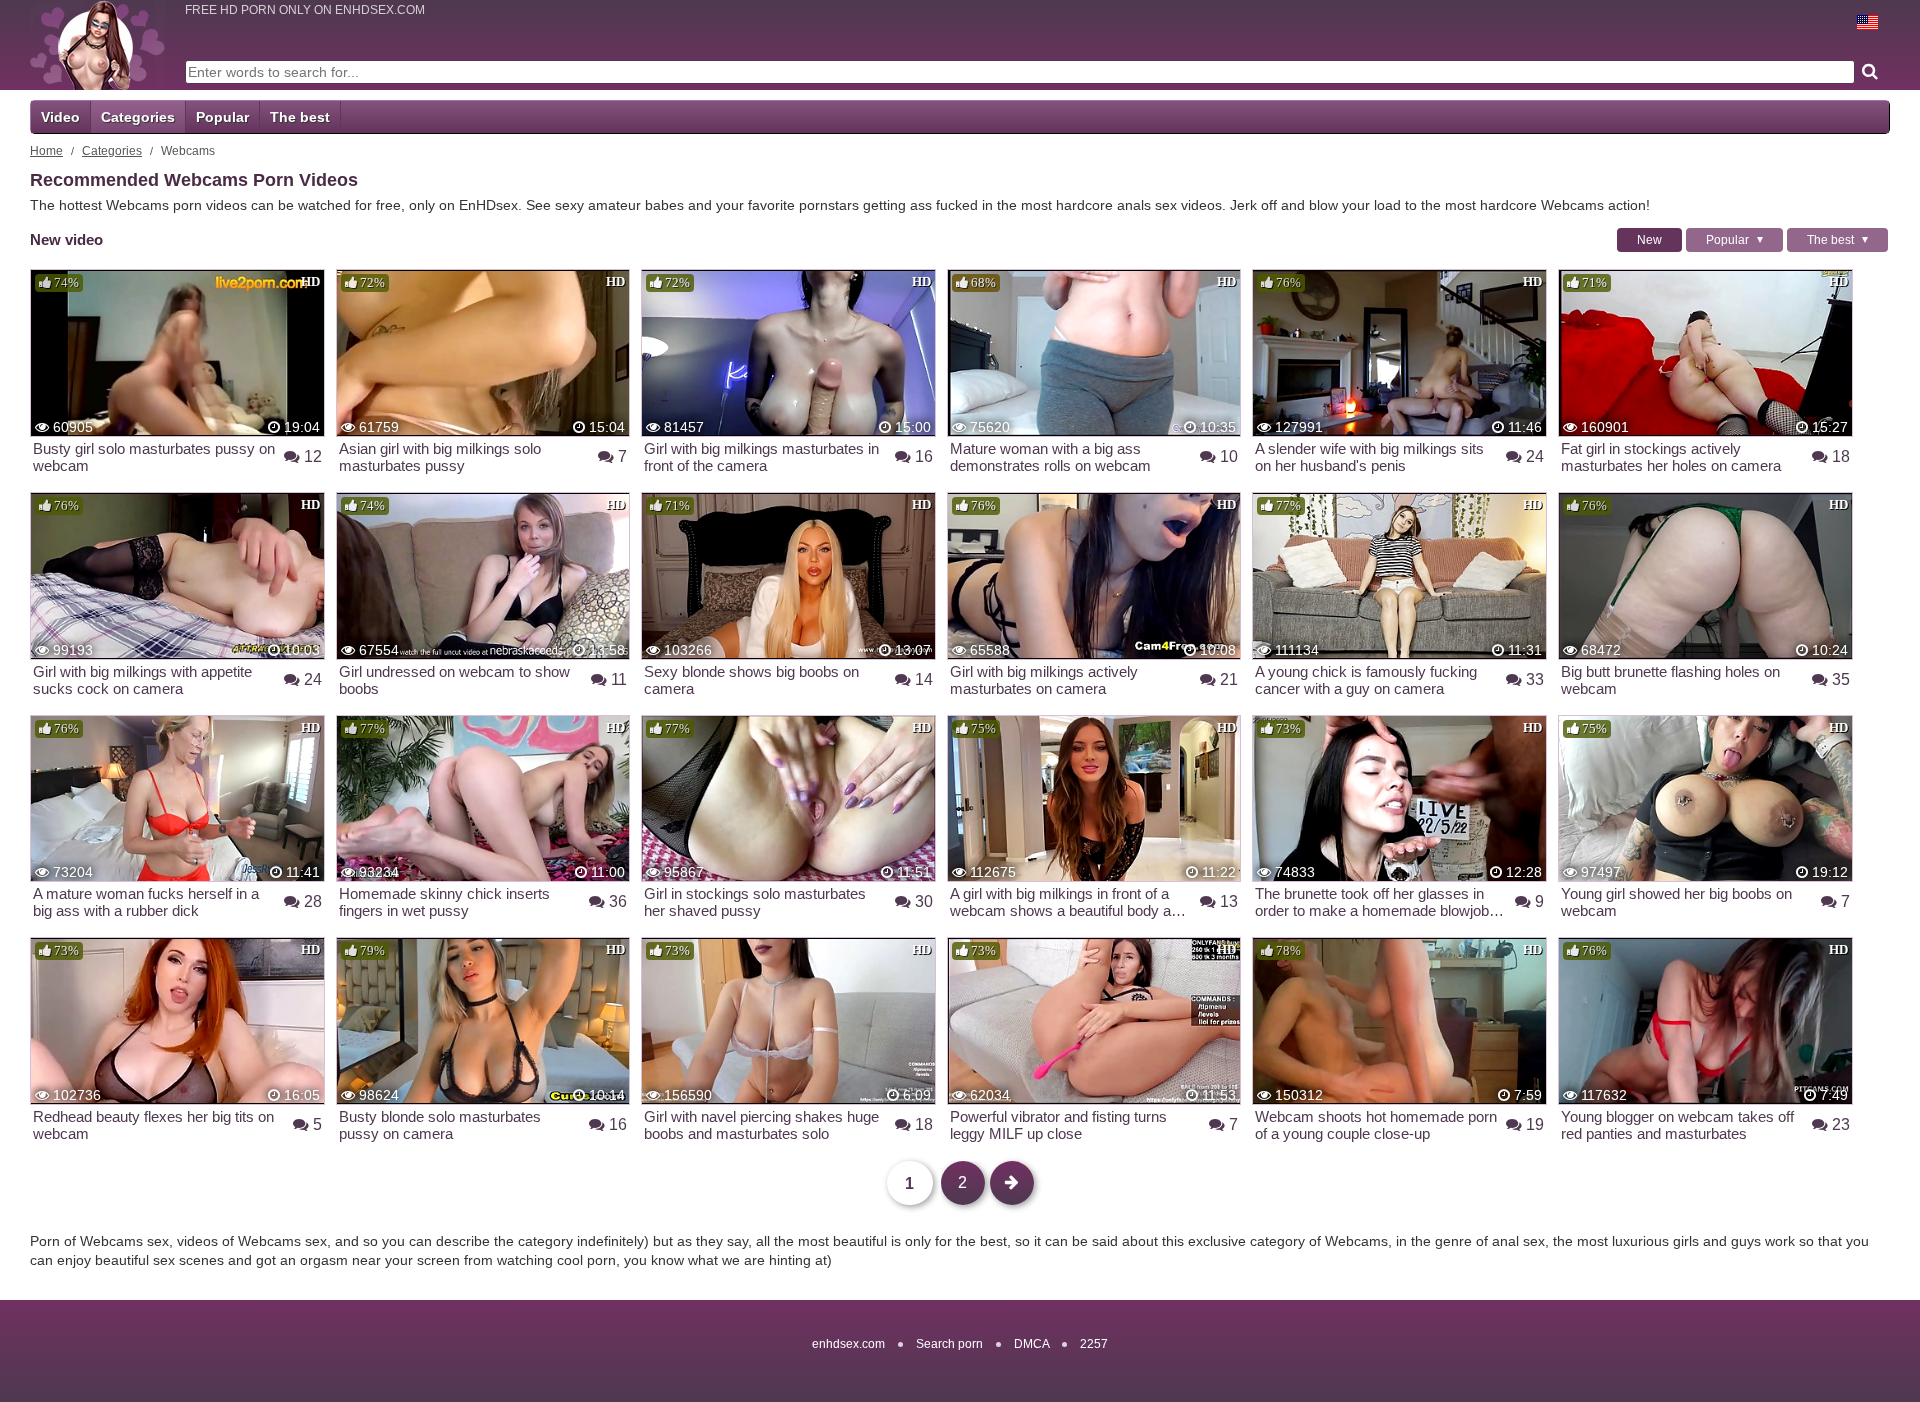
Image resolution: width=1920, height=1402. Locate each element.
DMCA (1031, 1344)
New (1649, 240)
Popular (222, 117)
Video (60, 117)
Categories (138, 117)
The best (300, 117)
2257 (1094, 1344)
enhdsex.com (848, 1344)
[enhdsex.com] (97, 45)
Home (46, 151)
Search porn (949, 1344)
